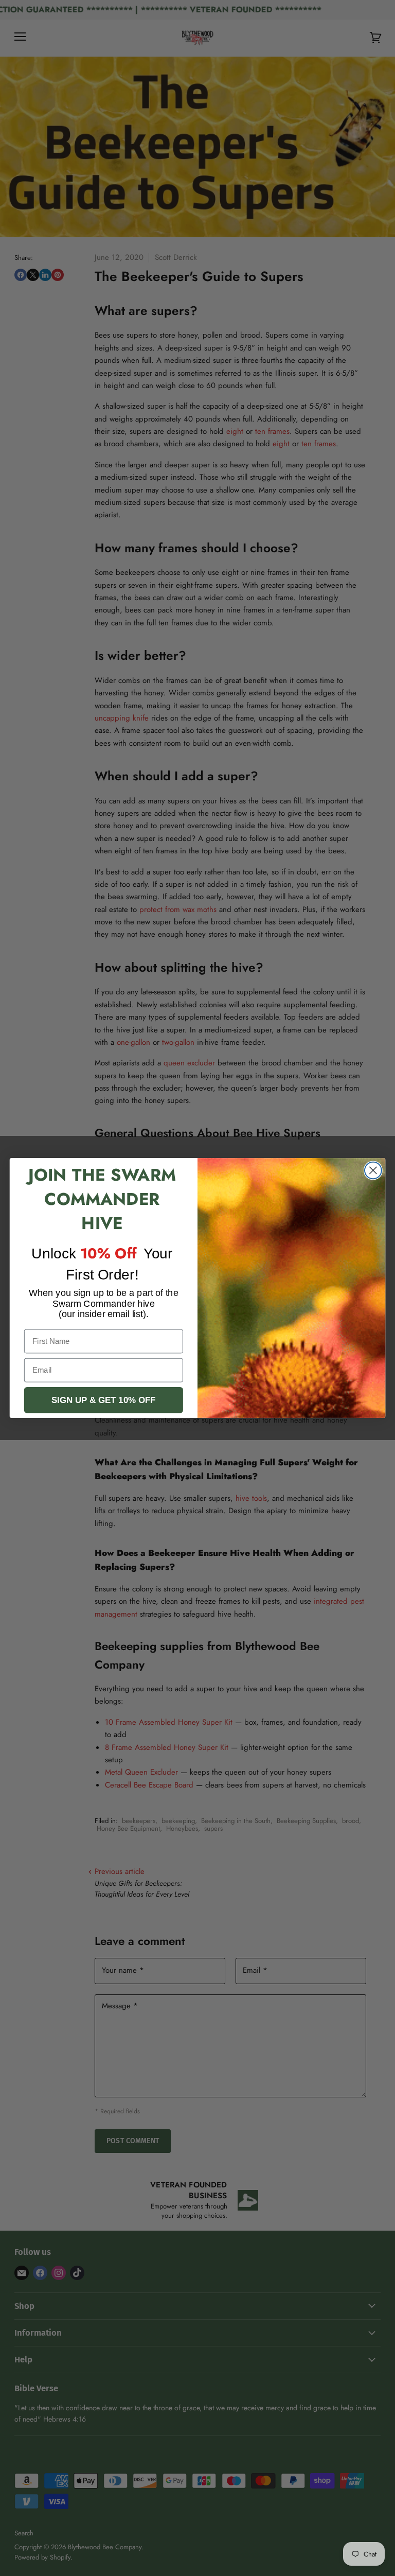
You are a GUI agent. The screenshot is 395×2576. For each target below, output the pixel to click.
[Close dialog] (373, 1171)
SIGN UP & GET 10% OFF (103, 1400)
